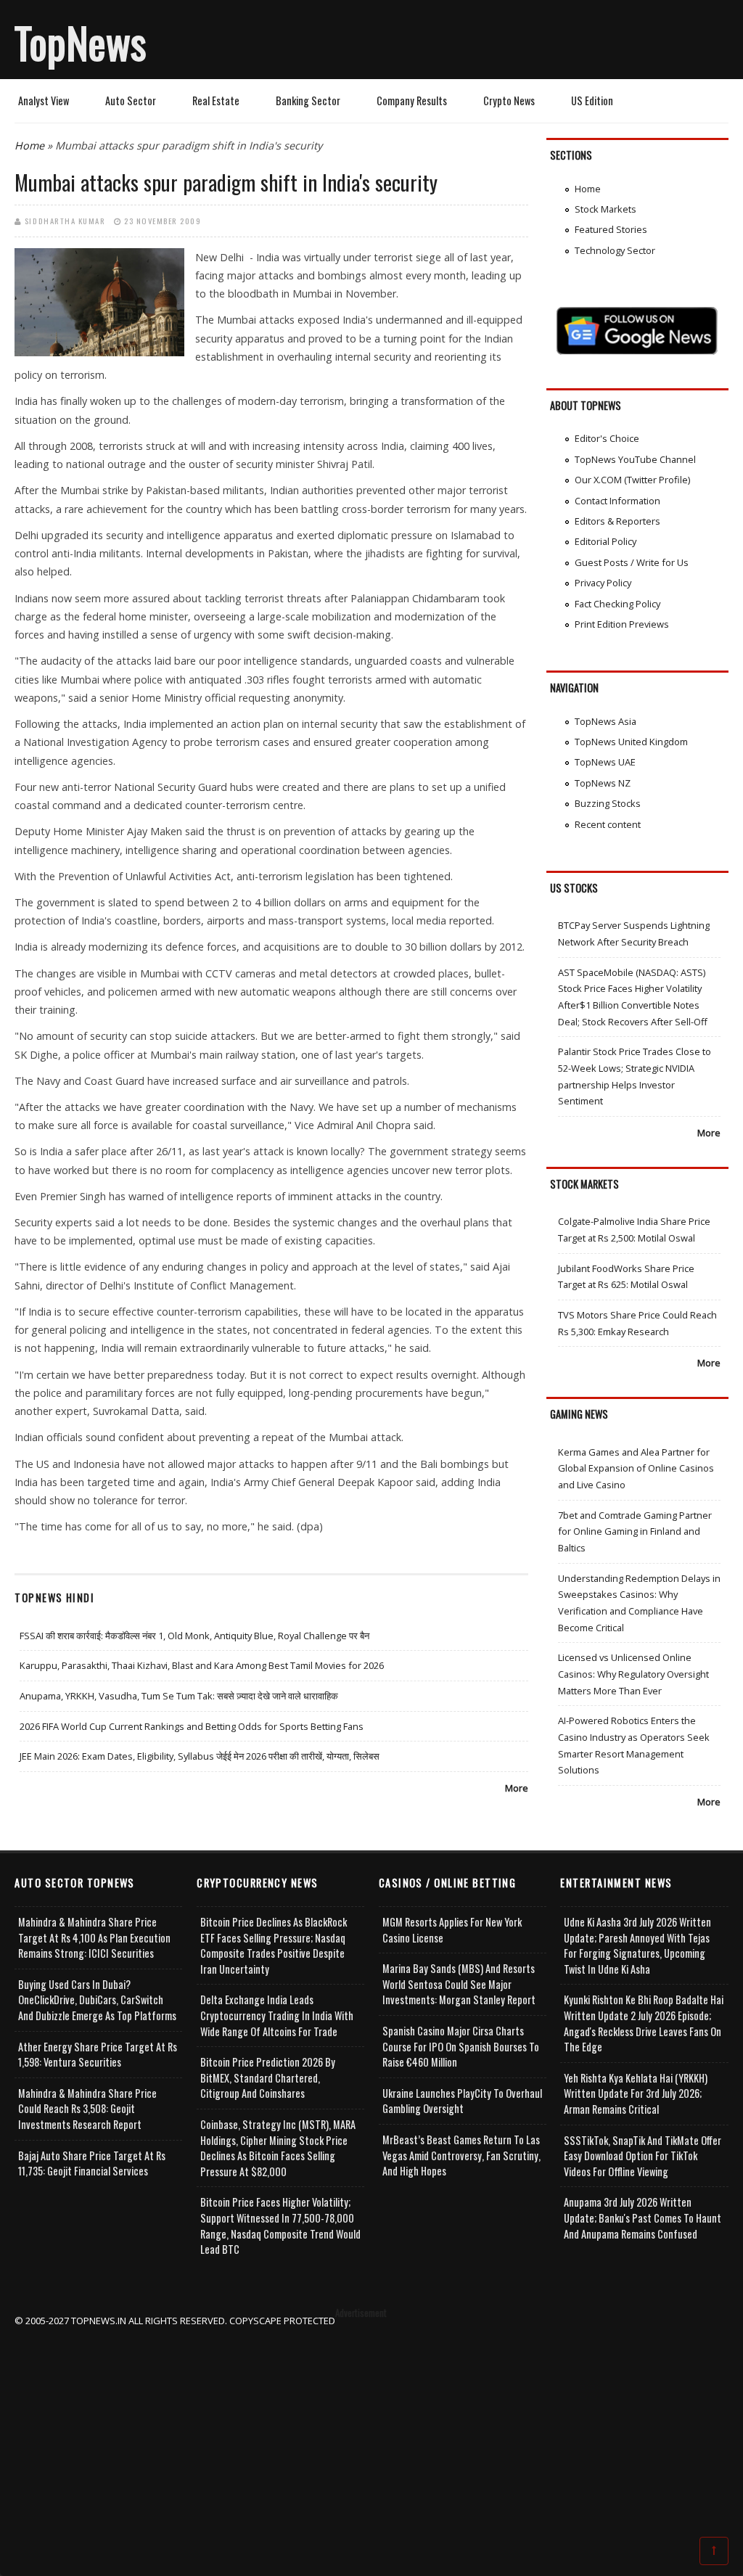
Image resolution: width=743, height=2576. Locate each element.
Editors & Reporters (617, 521)
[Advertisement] (372, 2430)
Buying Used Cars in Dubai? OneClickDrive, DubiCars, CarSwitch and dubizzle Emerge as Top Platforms (97, 2000)
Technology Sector (615, 250)
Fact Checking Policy (617, 604)
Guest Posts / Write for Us (632, 562)
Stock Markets (606, 209)
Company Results (412, 101)
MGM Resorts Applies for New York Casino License (452, 1930)
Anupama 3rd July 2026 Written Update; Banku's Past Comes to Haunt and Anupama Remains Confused (643, 2218)
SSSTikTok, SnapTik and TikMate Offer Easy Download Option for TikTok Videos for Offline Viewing (643, 2156)
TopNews (81, 42)
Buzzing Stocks (608, 803)
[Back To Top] (714, 2550)
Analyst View (44, 101)
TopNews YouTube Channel (635, 459)
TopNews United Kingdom (631, 742)
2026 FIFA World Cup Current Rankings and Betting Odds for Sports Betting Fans (192, 1726)
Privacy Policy (603, 583)
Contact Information (617, 501)
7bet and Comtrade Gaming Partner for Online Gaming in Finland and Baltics (635, 1531)
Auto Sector (131, 101)
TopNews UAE (605, 762)
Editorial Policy (606, 541)
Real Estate (216, 101)
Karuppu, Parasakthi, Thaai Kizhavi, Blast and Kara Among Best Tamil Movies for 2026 (202, 1665)
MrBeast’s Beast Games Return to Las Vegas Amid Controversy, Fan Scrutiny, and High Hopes (461, 2155)
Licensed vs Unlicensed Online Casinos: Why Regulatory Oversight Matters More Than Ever (633, 1674)
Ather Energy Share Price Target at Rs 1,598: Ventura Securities (98, 2055)
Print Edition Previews (622, 624)
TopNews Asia (606, 721)
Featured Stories (611, 229)
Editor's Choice (607, 438)
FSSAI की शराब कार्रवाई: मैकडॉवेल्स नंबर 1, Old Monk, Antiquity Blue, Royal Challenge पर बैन (194, 1636)
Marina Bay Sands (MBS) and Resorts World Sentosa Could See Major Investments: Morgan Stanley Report (459, 1984)
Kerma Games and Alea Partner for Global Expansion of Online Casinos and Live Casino (636, 1468)
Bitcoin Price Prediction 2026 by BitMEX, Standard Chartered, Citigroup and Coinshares (268, 2077)
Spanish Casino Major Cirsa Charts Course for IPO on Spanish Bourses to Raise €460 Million (461, 2046)
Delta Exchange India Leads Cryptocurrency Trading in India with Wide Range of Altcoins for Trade (277, 2015)
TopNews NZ (603, 783)
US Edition (592, 101)
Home (29, 145)
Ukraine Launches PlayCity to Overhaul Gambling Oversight (462, 2101)
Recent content (608, 824)
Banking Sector (308, 101)
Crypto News (509, 101)
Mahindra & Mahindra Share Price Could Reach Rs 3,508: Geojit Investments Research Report (87, 2109)
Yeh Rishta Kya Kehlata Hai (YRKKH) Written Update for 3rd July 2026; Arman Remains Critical (636, 2093)
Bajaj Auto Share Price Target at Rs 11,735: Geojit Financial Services (92, 2163)
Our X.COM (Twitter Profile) (632, 480)
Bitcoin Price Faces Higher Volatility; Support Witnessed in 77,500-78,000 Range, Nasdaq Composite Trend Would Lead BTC (280, 2226)
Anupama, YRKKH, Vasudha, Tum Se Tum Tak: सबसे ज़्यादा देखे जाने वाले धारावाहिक (179, 1696)
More (517, 1788)
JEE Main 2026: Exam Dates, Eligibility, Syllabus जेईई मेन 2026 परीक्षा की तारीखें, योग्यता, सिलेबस (200, 1756)
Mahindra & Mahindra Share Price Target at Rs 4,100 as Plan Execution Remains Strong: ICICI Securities (94, 1937)
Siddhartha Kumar (65, 221)
